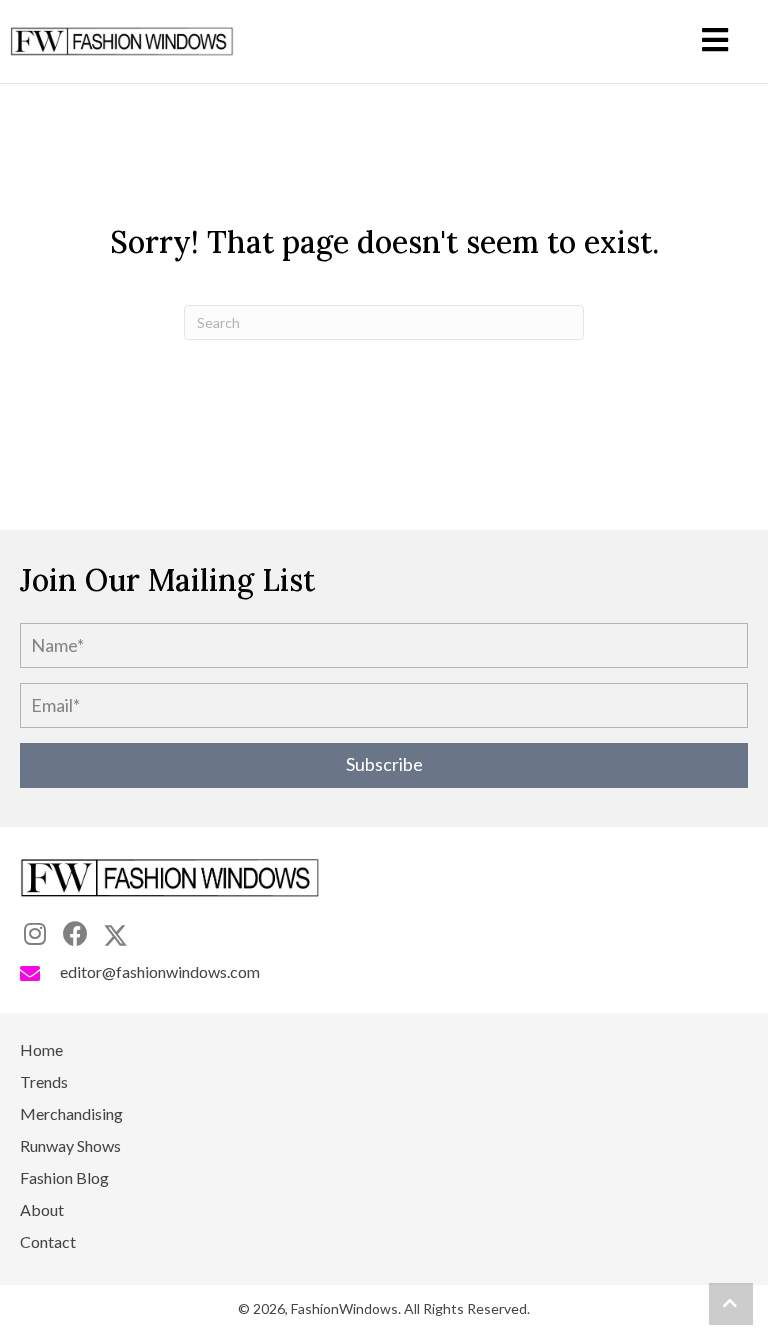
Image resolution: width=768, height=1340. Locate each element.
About (42, 1210)
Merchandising (71, 1114)
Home (41, 1050)
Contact (48, 1242)
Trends (44, 1082)
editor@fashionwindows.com (160, 971)
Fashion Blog (64, 1178)
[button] (384, 765)
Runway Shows (70, 1146)
